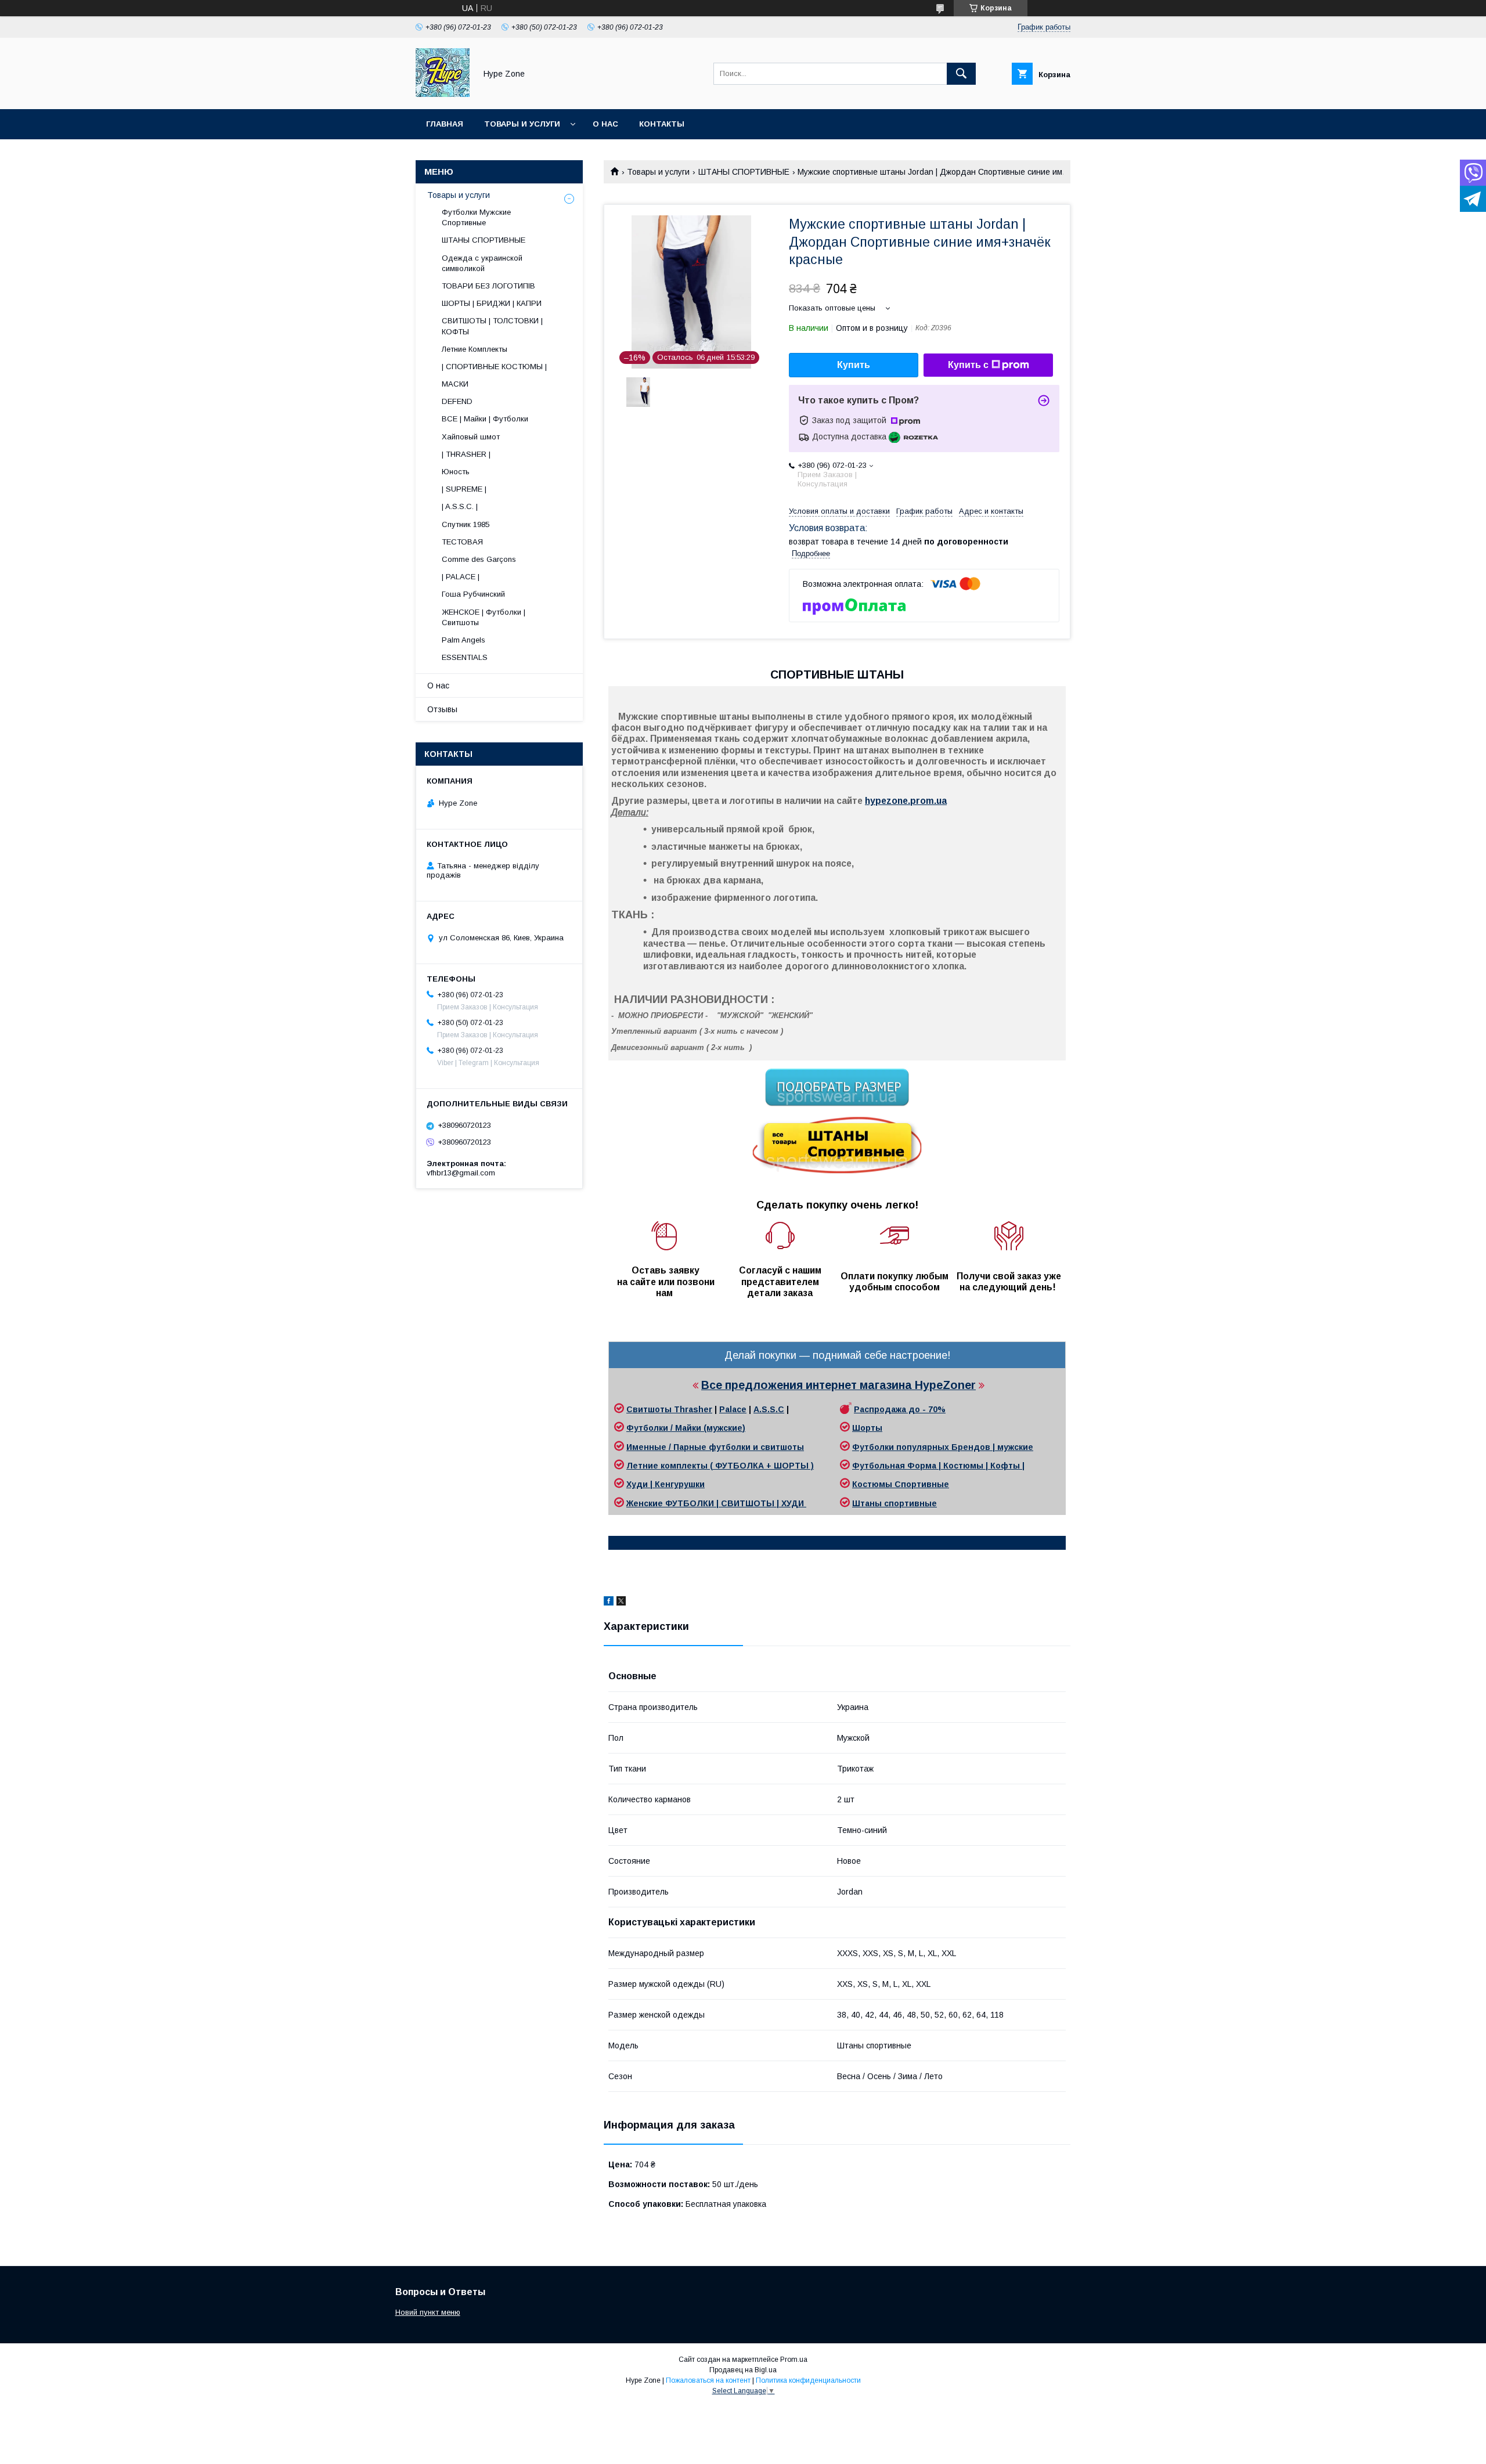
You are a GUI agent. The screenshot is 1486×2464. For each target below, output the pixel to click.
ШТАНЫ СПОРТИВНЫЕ (744, 172)
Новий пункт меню (428, 2312)
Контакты (662, 124)
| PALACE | (461, 577)
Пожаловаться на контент (708, 2380)
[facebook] (609, 1603)
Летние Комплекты (475, 349)
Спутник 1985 (466, 524)
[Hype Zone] (443, 94)
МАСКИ (455, 384)
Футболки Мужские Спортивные (476, 217)
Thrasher (693, 1409)
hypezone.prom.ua (906, 801)
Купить (854, 365)
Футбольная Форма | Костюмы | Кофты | (938, 1466)
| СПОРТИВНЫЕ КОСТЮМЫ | (494, 367)
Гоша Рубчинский (473, 594)
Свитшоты (650, 1409)
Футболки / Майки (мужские (684, 1428)
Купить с (968, 365)
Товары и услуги (522, 124)
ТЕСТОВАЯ (462, 542)
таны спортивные (899, 1503)
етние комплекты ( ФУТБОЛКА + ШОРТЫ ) (723, 1466)
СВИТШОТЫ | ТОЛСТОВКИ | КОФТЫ (492, 326)
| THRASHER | (466, 454)
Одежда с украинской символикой (482, 263)
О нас (605, 124)
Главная (445, 124)
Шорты (867, 1428)
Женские (646, 1503)
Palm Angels (464, 640)
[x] (621, 1603)
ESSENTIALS (465, 657)
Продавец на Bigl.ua (743, 2370)
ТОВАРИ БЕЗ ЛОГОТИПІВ (488, 286)
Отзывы (442, 709)
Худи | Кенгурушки (666, 1484)
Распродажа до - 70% (900, 1409)
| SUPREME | (464, 489)
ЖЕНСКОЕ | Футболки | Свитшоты (484, 617)
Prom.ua (794, 2360)
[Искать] (961, 74)
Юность (456, 472)
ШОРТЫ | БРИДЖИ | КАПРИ (492, 303)
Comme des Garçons (479, 559)
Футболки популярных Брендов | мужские (943, 1447)
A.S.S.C (769, 1409)
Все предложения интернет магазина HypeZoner (838, 1385)
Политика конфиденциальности (808, 2380)
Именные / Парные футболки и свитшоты (715, 1447)
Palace (733, 1409)
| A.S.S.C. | (460, 506)
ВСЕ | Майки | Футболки (485, 419)
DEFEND (457, 401)
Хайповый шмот (471, 437)
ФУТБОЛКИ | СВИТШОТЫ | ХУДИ (736, 1503)
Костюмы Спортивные (901, 1484)
